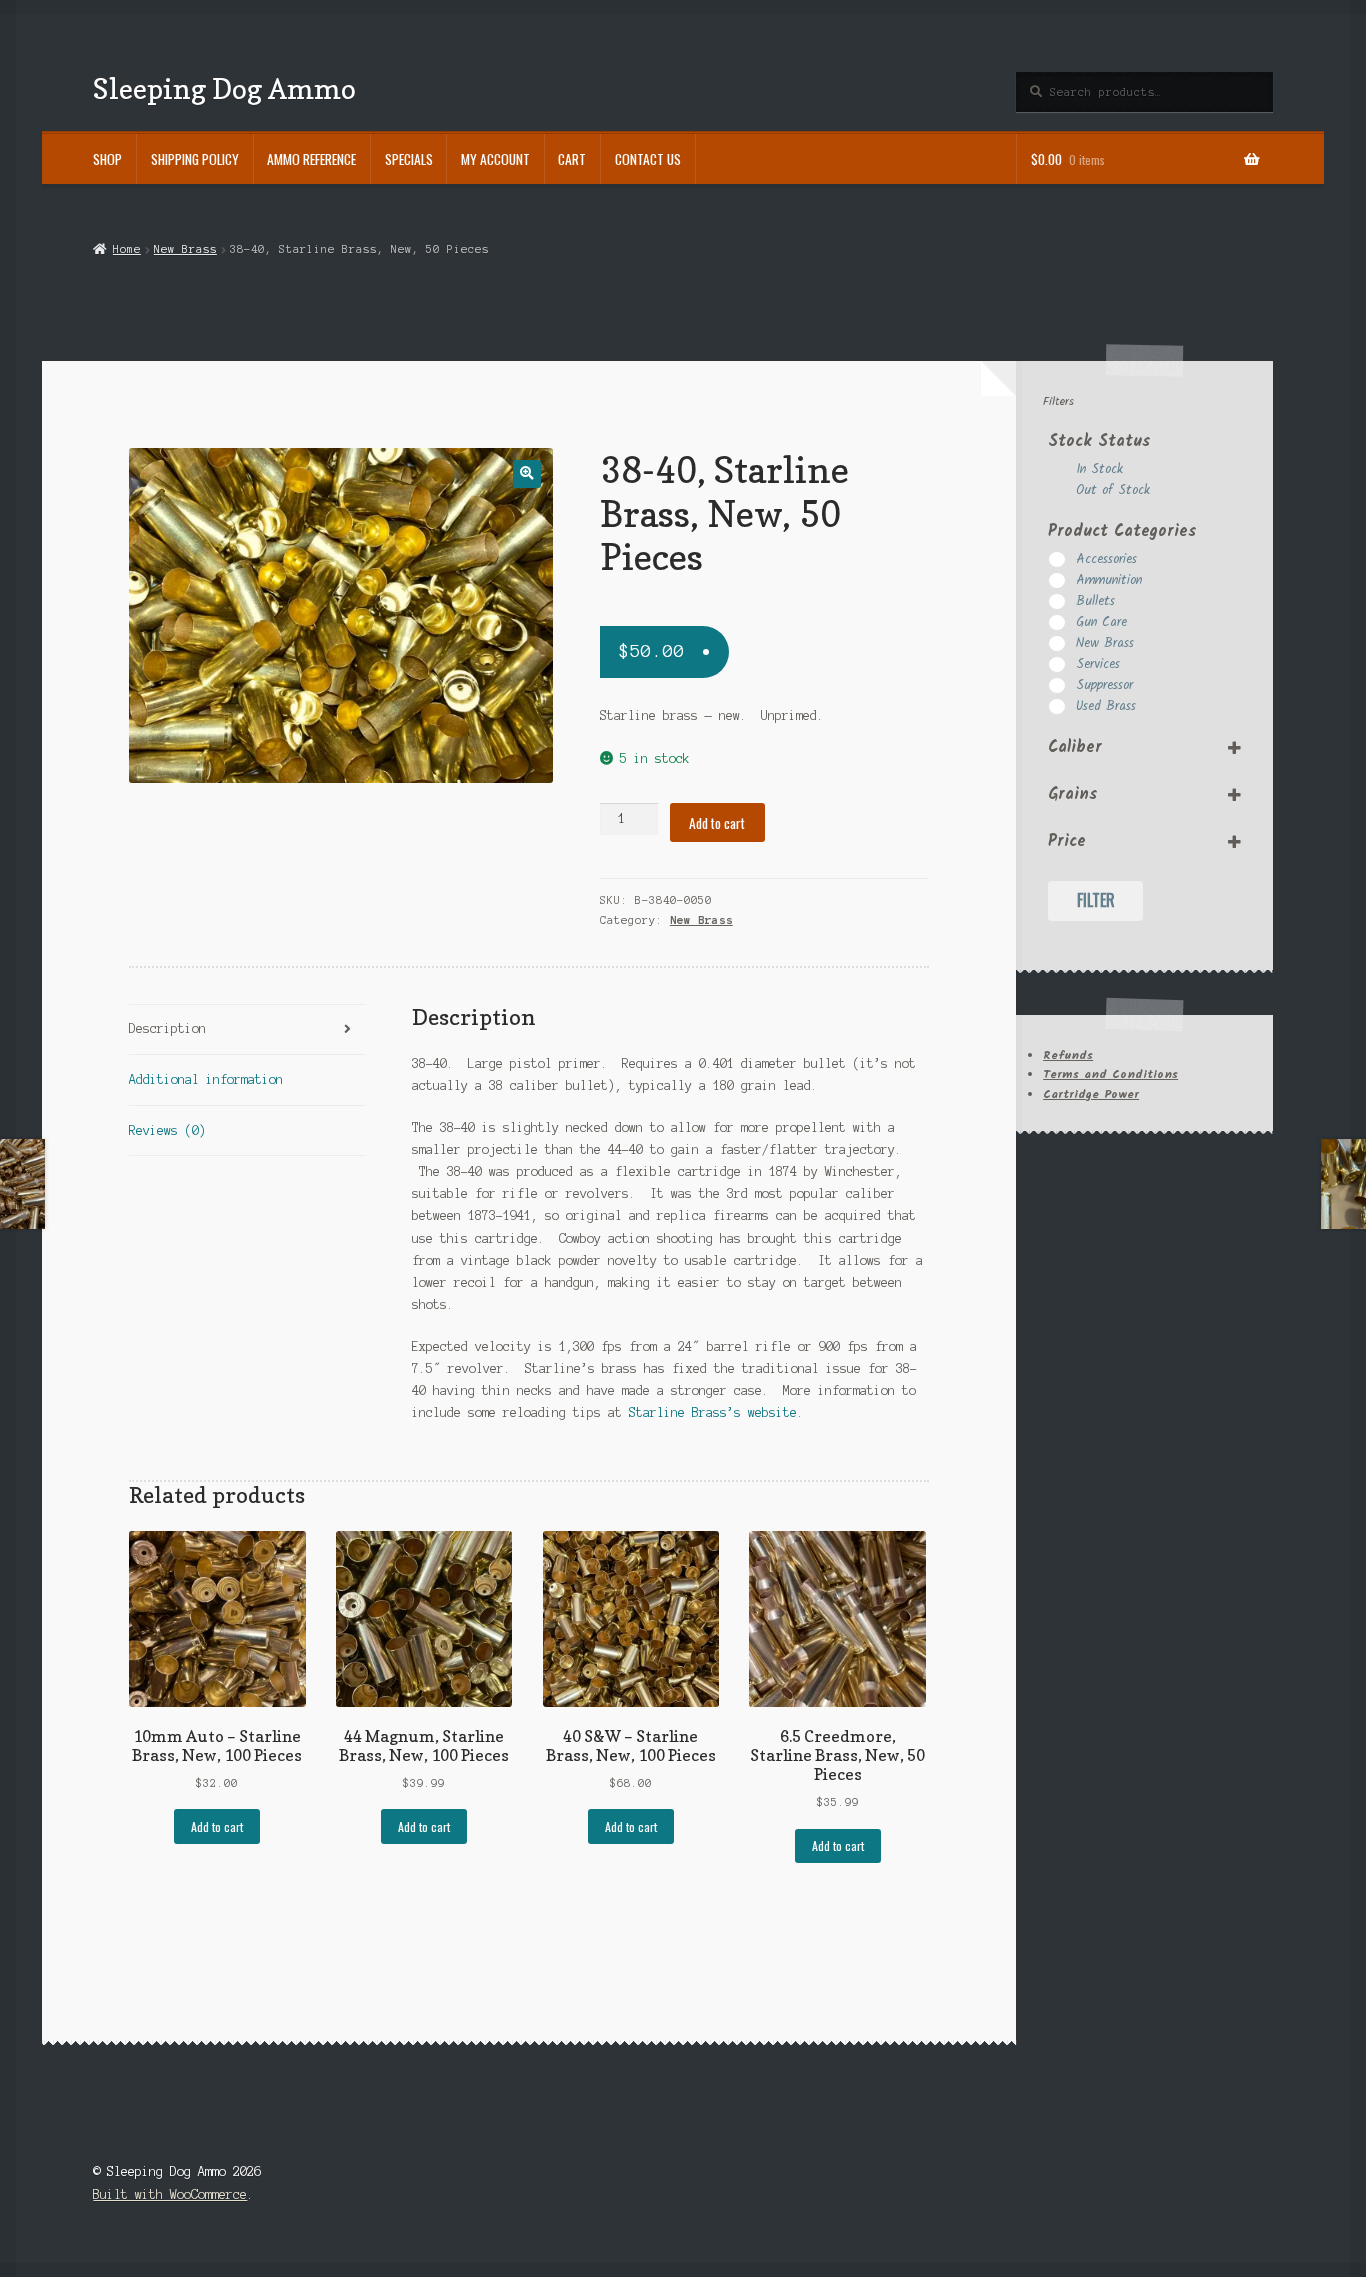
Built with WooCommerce (170, 2194)
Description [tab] (167, 1028)
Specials (409, 159)
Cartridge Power (1091, 1094)
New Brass (185, 249)
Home (126, 249)
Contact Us (648, 159)
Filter (1096, 900)
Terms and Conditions (1110, 1074)
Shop (107, 159)
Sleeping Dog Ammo (224, 88)
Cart (572, 159)
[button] (526, 473)
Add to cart (717, 823)
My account (495, 159)
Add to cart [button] (217, 1826)
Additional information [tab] (206, 1079)
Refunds (1068, 1055)
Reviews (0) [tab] (167, 1130)
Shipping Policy (195, 159)
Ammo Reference (311, 159)
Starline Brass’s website (713, 1412)
